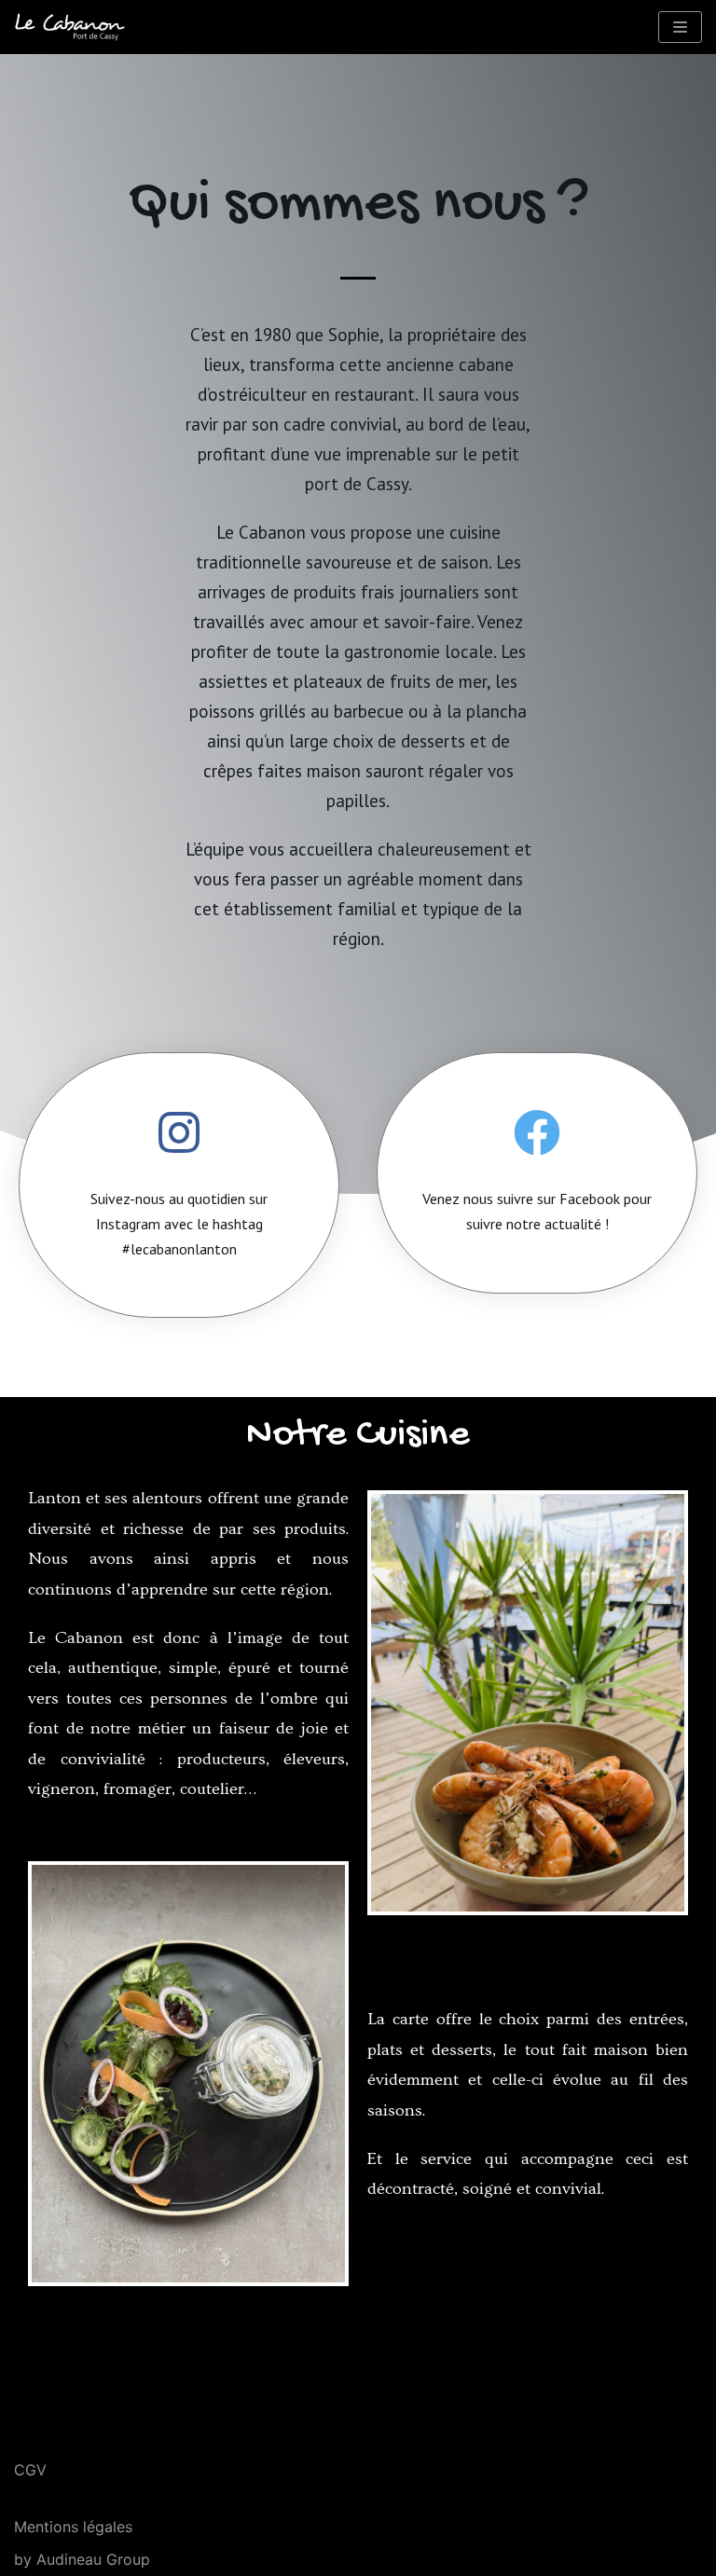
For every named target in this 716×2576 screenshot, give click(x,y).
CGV (30, 2470)
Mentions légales (73, 2527)
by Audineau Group (82, 2559)
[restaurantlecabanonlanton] (70, 27)
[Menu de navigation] (680, 27)
